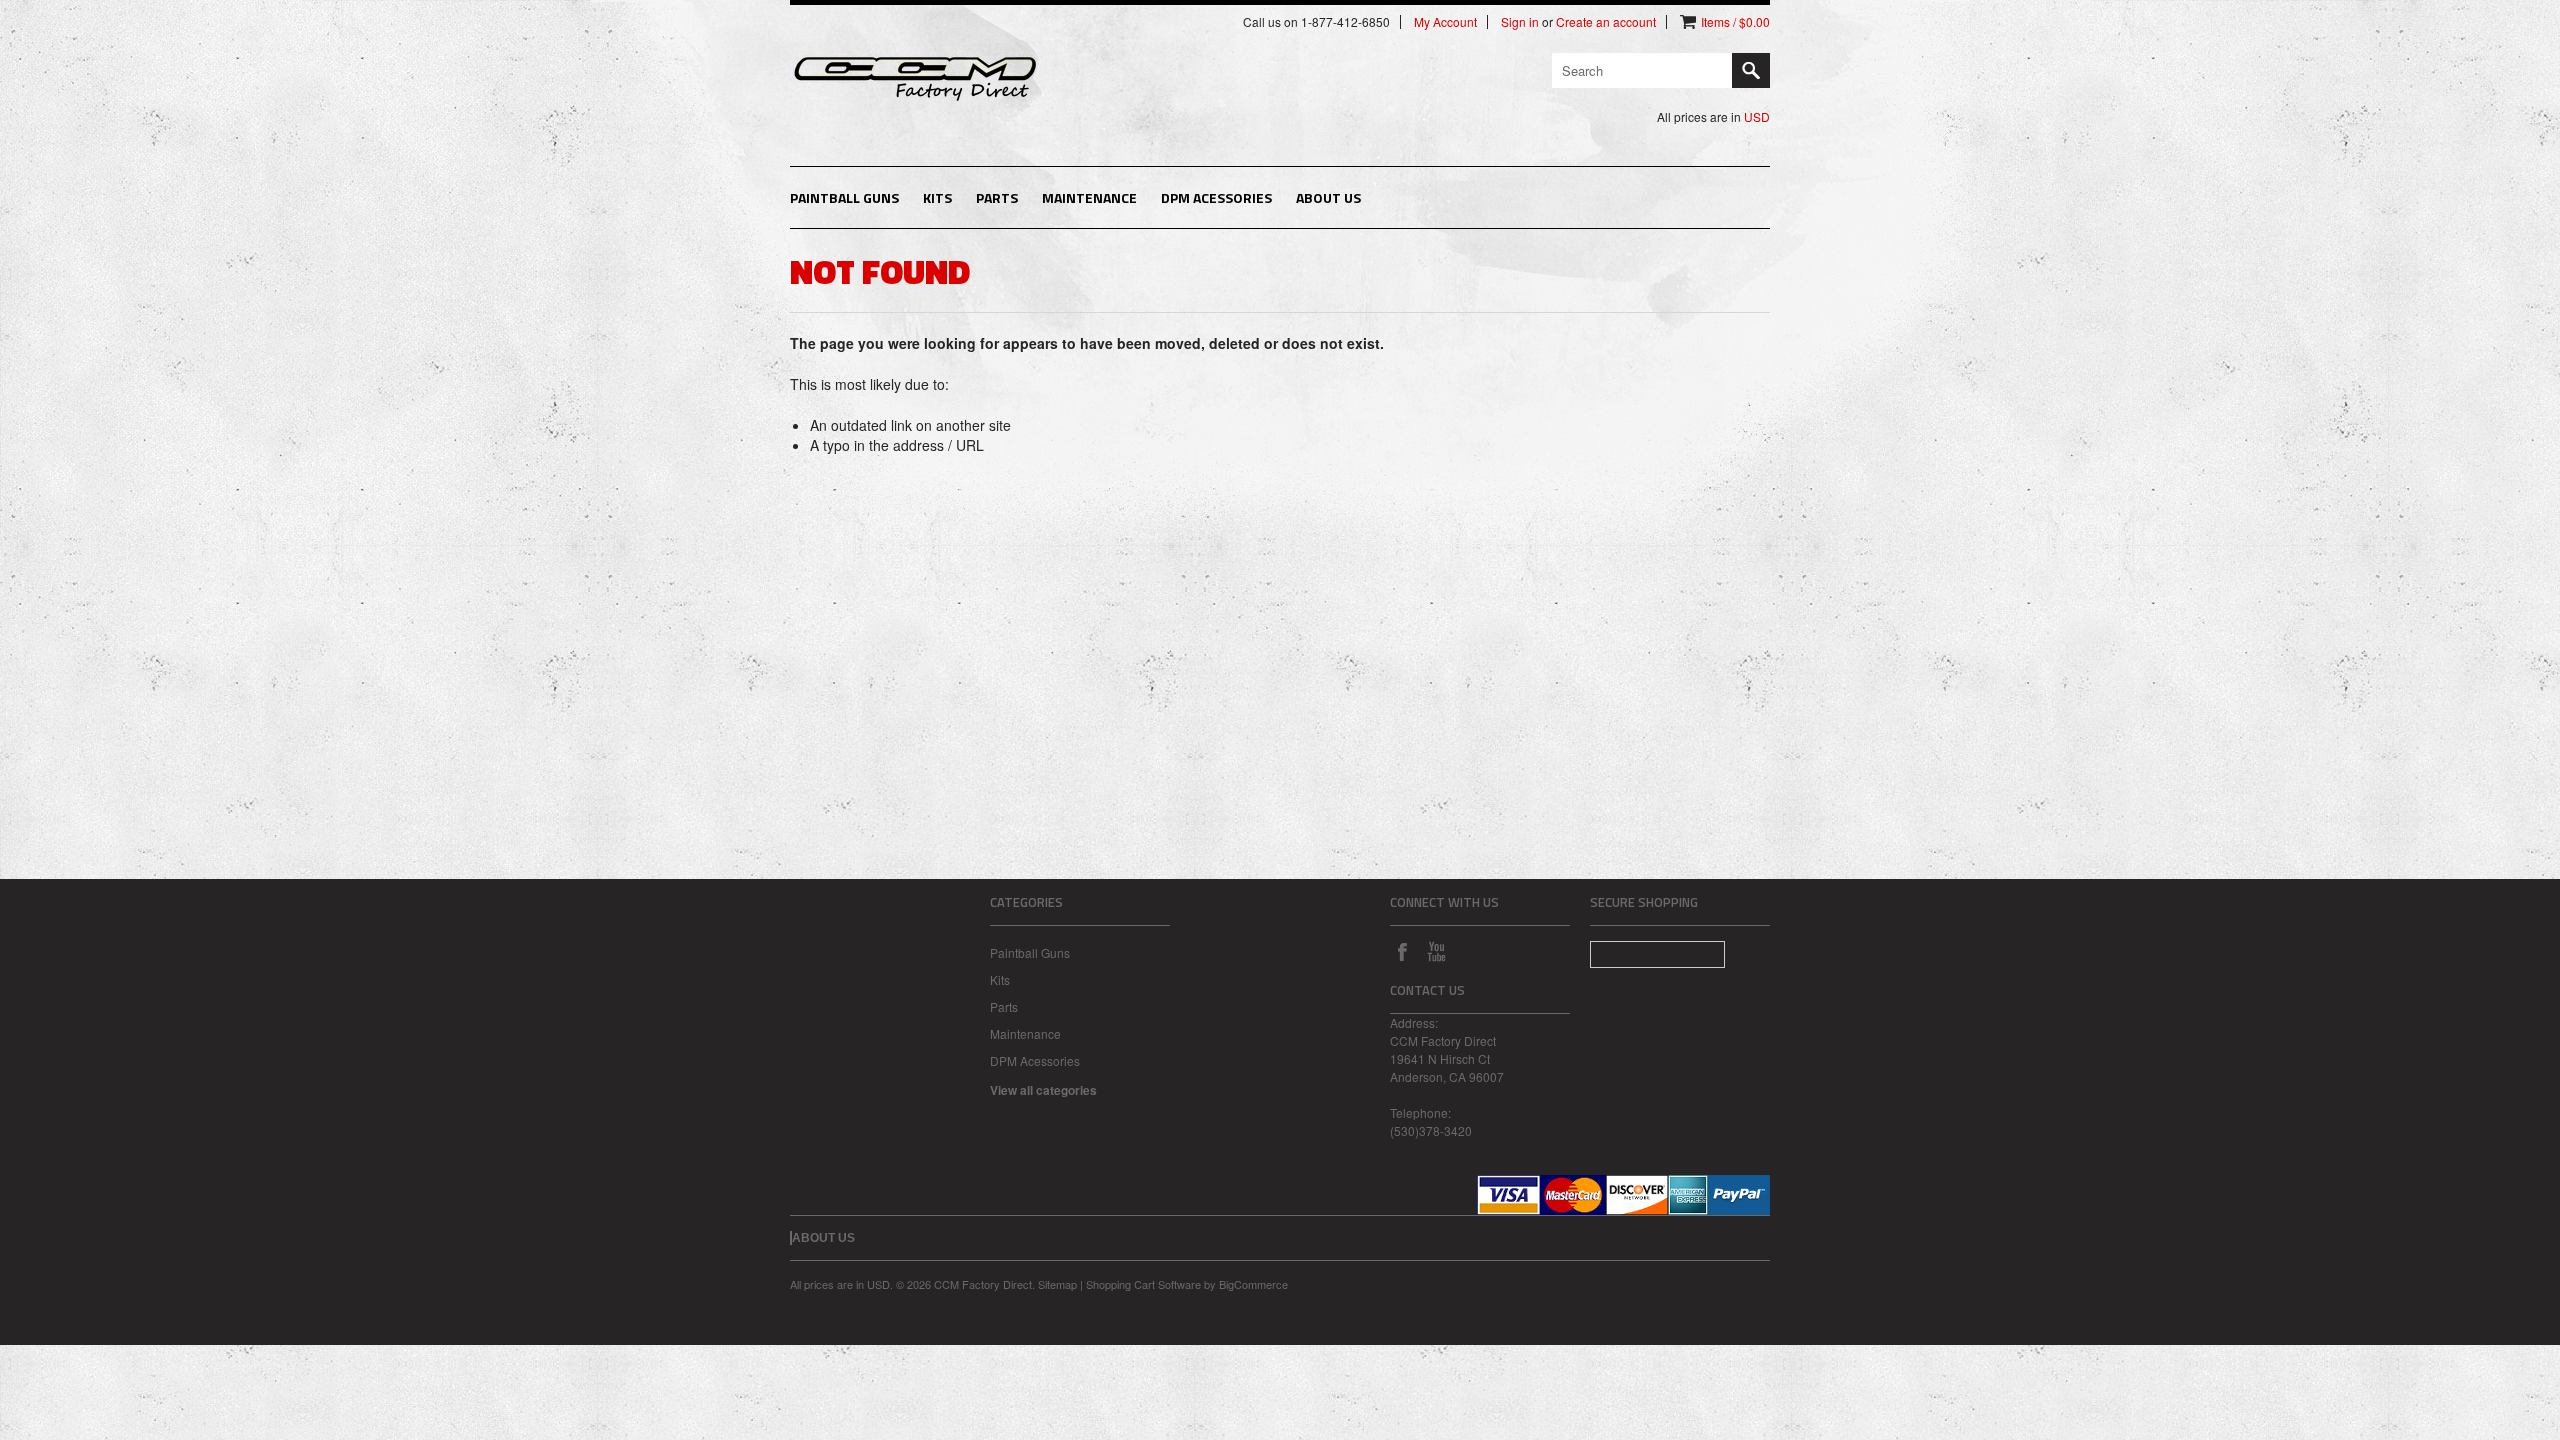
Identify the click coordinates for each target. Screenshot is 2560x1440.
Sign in (1520, 22)
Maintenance (1089, 197)
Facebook (1402, 951)
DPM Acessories (1216, 197)
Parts (997, 197)
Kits (937, 197)
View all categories (1043, 1090)
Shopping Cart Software (1143, 1284)
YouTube (1436, 951)
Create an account (1606, 22)
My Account (1445, 22)
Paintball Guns (844, 197)
